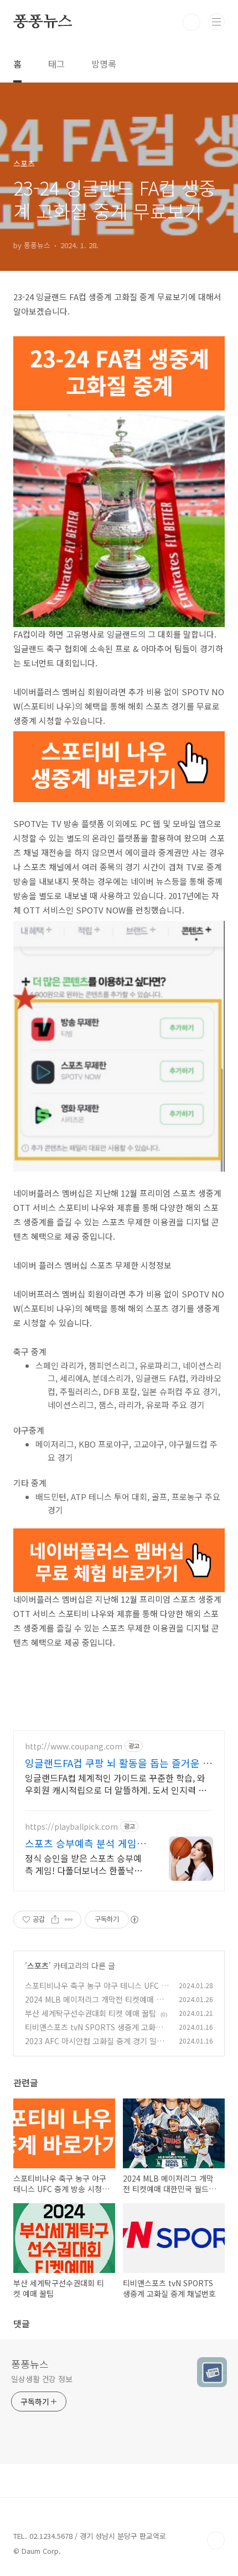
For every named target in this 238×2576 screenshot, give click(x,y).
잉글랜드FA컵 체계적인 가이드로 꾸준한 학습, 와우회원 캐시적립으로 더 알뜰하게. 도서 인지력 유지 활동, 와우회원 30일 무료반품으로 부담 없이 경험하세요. (118, 1784)
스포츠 (38, 1966)
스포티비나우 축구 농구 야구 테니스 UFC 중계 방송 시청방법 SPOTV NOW (97, 1991)
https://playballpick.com (71, 1827)
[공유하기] (55, 1920)
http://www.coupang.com (74, 1746)
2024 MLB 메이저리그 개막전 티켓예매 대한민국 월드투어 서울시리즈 (94, 2005)
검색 (192, 22)
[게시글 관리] (69, 1920)
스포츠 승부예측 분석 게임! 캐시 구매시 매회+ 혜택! (82, 1843)
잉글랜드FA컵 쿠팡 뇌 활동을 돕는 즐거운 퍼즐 (118, 1763)
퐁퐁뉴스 (43, 22)
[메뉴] (216, 22)
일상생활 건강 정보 (42, 2379)
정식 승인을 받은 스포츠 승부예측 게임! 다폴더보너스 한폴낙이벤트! (84, 1864)
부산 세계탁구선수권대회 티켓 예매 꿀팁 (90, 2013)
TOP (216, 2541)
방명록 (104, 64)
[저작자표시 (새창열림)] (134, 1920)
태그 (56, 64)
